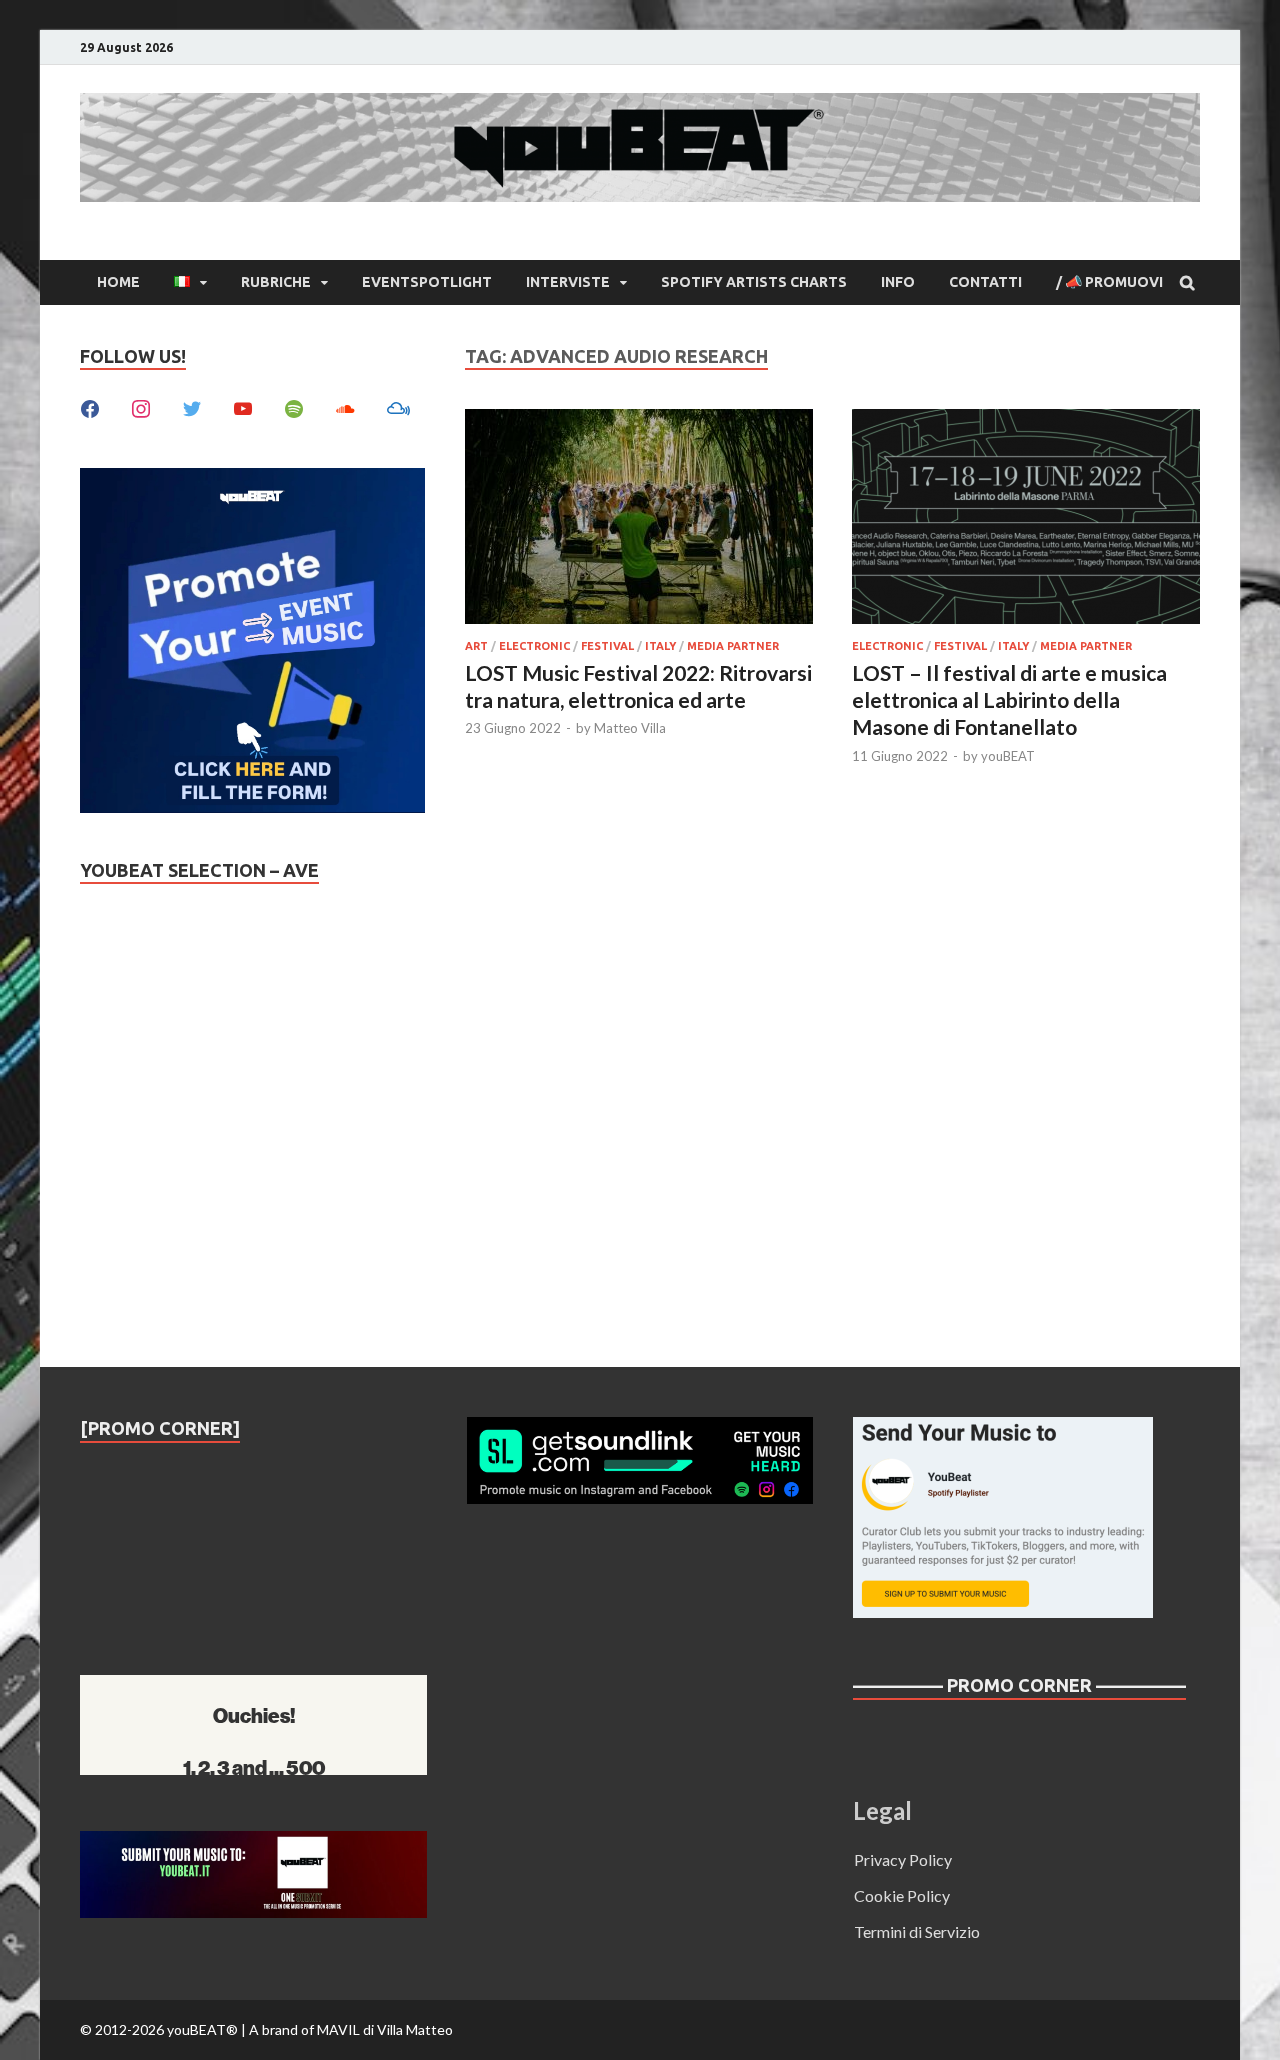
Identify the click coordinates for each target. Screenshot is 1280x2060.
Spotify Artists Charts (754, 282)
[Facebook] (90, 406)
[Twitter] (192, 406)
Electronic (534, 646)
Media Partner (733, 646)
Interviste (568, 282)
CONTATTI (985, 282)
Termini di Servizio (917, 1931)
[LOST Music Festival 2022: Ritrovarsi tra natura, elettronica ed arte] (639, 519)
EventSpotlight (427, 282)
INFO (898, 282)
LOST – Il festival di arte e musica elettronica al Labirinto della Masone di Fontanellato (1009, 700)
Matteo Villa (630, 728)
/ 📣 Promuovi (1109, 282)
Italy (660, 646)
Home (118, 282)
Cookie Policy (902, 1895)
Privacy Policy (903, 1859)
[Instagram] (141, 406)
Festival (607, 646)
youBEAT (1008, 756)
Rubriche (276, 282)
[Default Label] (243, 406)
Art (476, 646)
